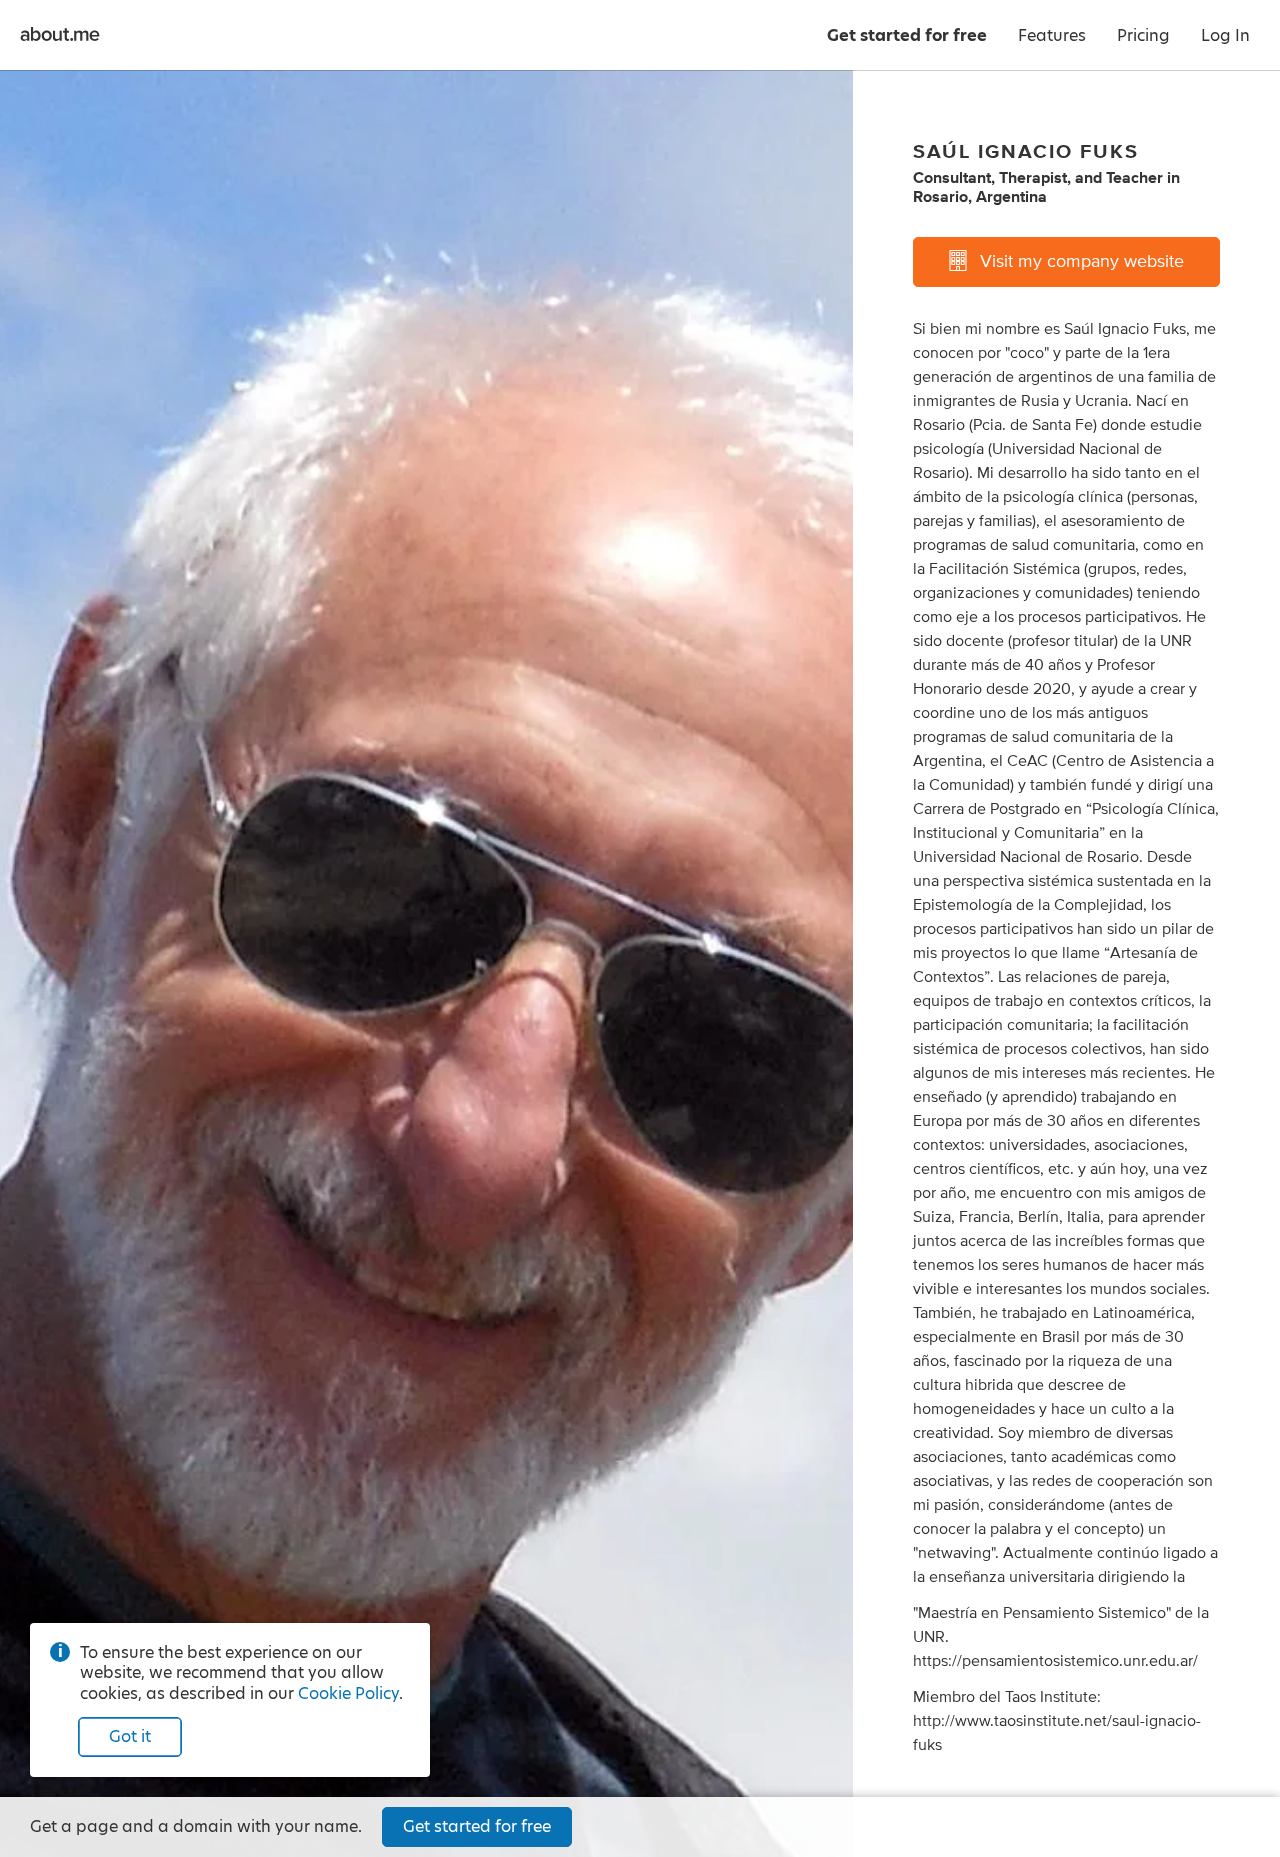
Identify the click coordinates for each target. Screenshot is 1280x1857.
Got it (130, 1736)
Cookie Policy (348, 1693)
